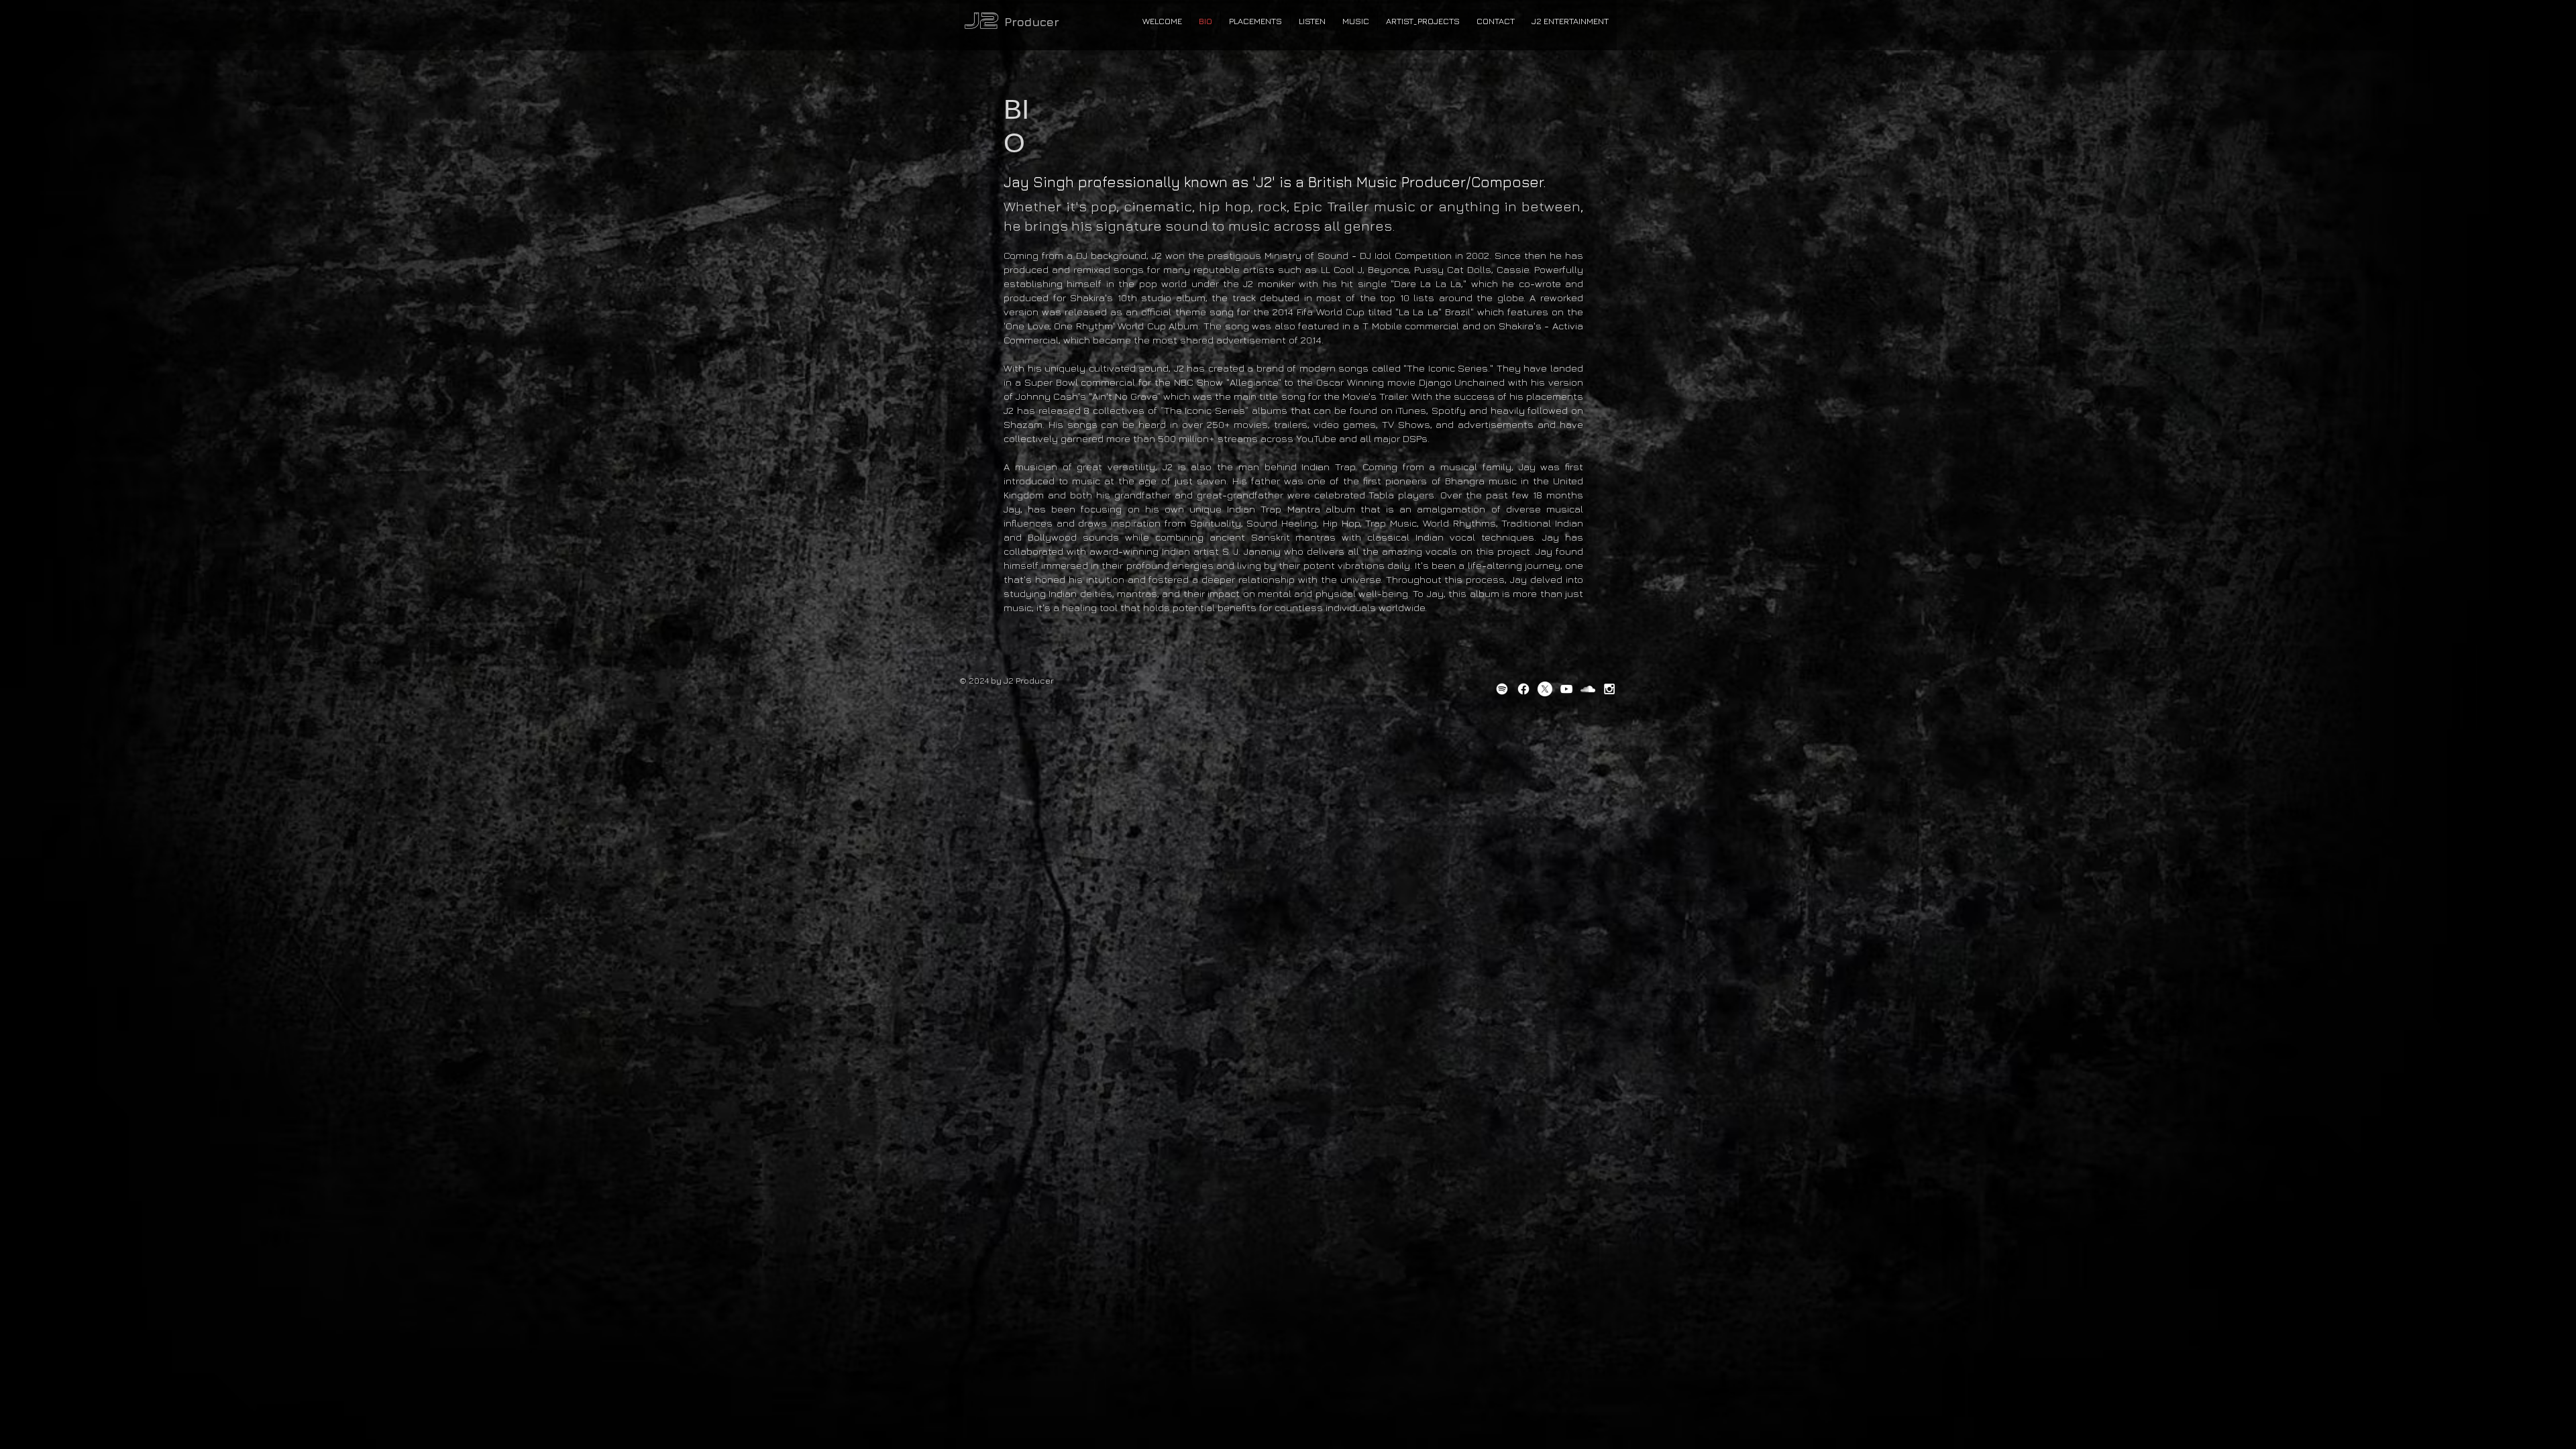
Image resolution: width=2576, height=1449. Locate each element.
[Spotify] (1502, 689)
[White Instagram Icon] (1609, 689)
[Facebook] (1523, 689)
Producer (1032, 22)
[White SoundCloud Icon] (1588, 689)
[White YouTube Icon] (1566, 689)
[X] (1545, 689)
